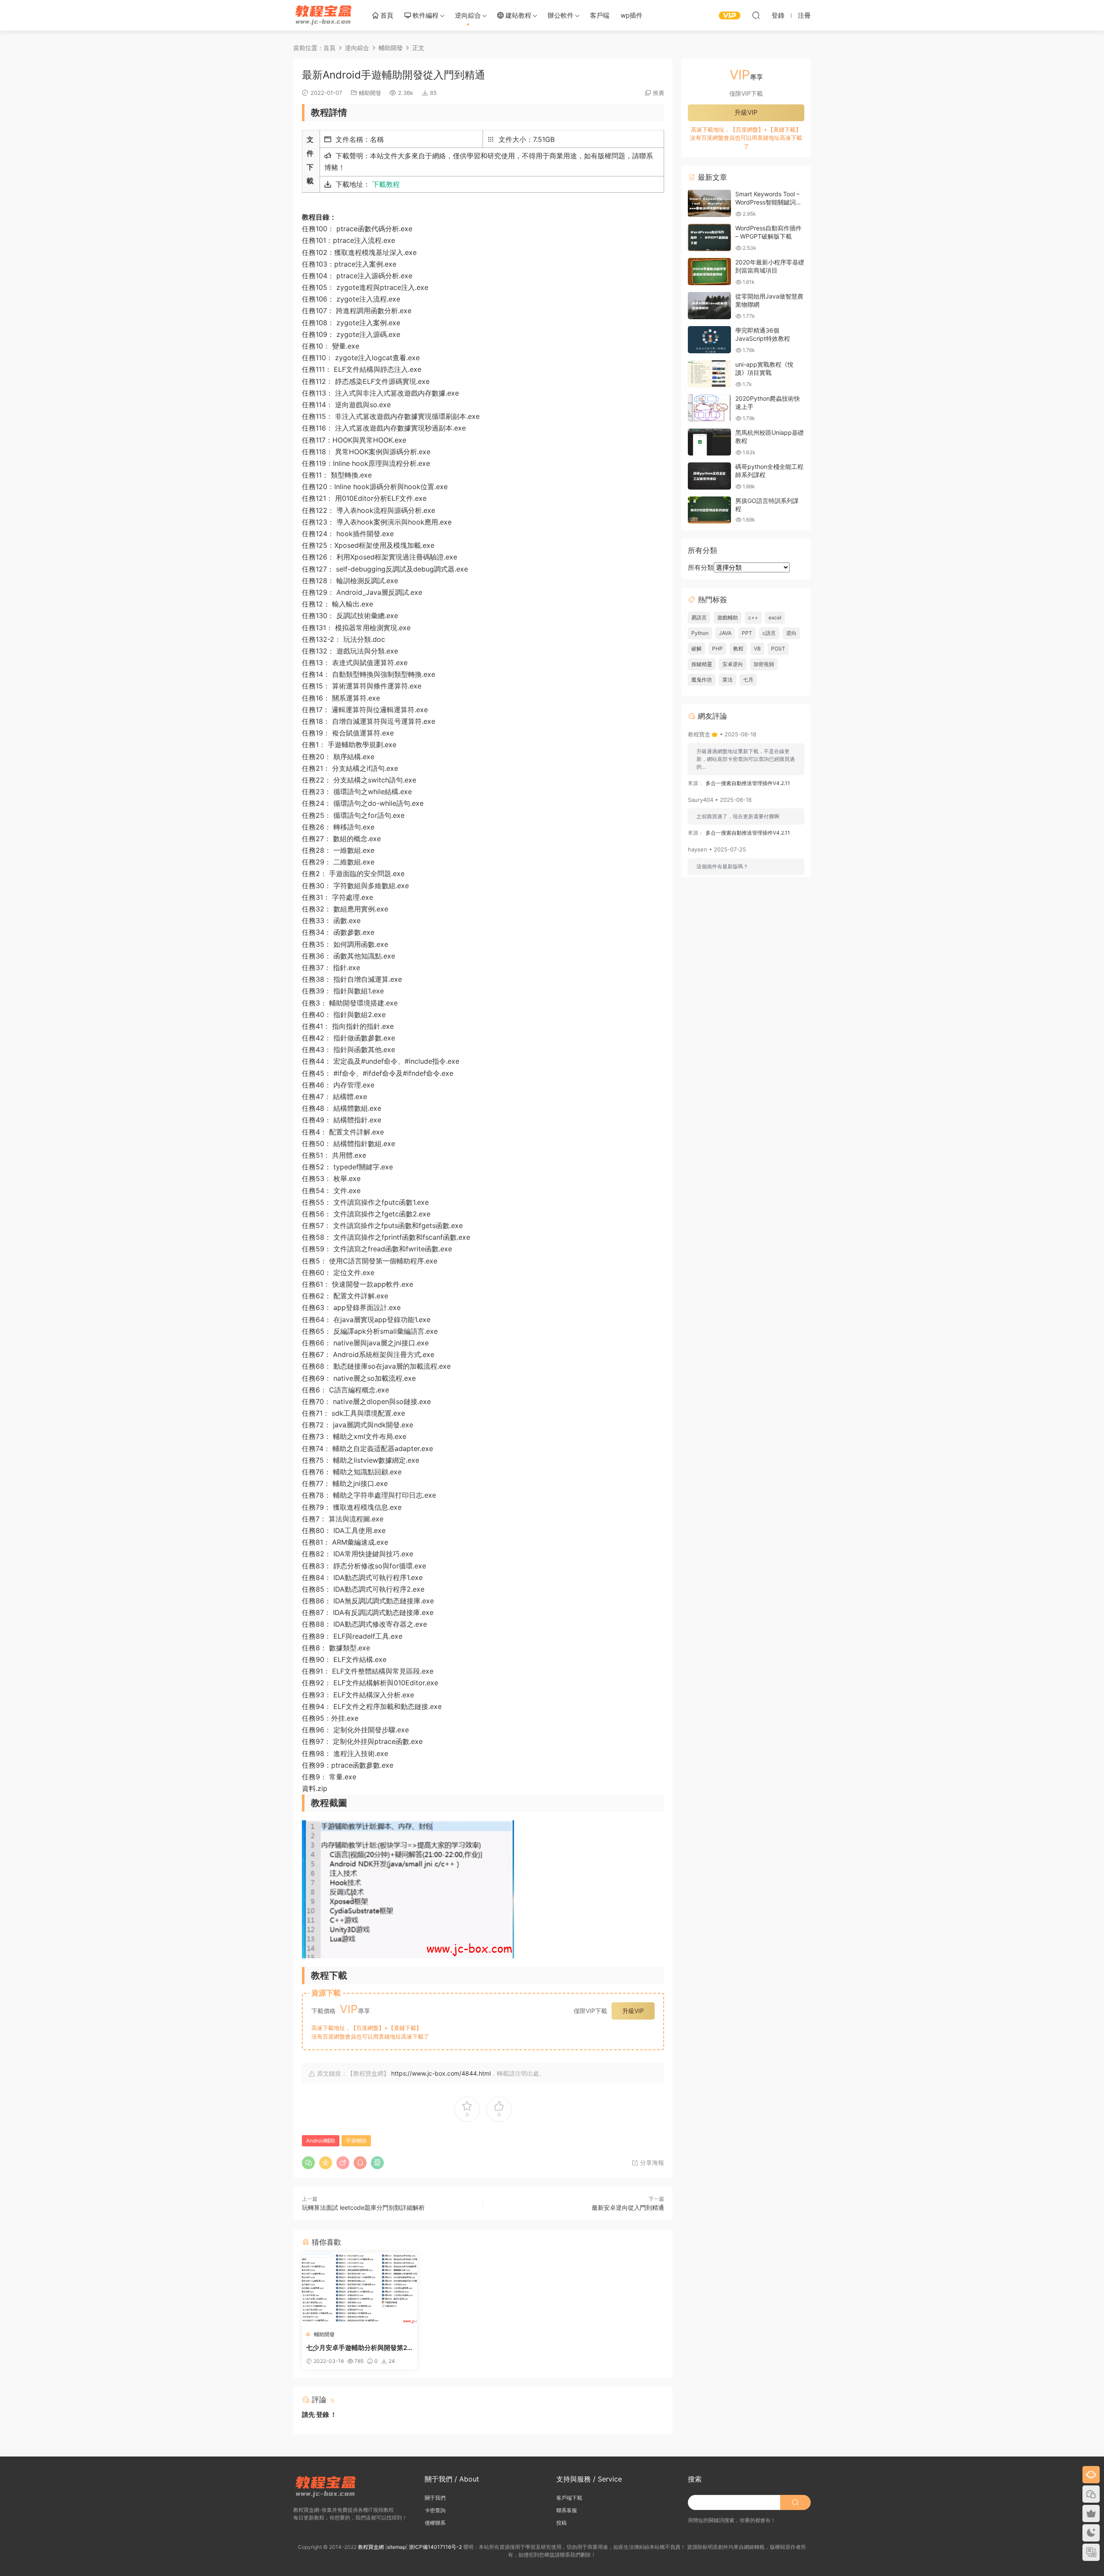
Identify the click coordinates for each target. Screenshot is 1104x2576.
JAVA (725, 633)
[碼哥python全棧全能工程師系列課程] (709, 476)
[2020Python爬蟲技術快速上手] (709, 408)
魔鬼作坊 (702, 680)
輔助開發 (370, 93)
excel (775, 617)
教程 (738, 649)
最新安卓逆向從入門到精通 (628, 2207)
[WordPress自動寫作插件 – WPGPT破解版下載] (709, 237)
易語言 (699, 617)
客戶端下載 (569, 2498)
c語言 (769, 633)
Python (700, 633)
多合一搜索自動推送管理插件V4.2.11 (748, 783)
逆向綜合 (468, 15)
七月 (748, 680)
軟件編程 (425, 15)
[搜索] (756, 15)
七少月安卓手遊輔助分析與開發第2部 (357, 2348)
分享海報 (651, 2163)
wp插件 (632, 15)
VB (757, 649)
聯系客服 (567, 2510)
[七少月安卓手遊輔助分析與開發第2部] (359, 2288)
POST (778, 649)
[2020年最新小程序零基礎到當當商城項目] (709, 272)
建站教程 (517, 15)
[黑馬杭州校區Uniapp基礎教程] (709, 442)
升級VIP (633, 2011)
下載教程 (386, 184)
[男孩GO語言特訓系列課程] (709, 510)
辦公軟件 (561, 15)
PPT (747, 633)
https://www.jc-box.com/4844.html (441, 2073)
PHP (717, 649)
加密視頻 (764, 664)
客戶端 (600, 15)
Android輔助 (321, 2141)
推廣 (659, 93)
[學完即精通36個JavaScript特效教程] (709, 340)
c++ (753, 617)
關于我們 (435, 2498)
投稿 (561, 2523)
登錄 (323, 2414)
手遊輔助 (356, 2141)
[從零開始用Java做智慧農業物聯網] (709, 306)
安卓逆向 (733, 664)
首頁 (386, 15)
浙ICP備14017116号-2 (435, 2547)
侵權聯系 (435, 2523)
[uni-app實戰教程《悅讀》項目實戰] (709, 374)
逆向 (791, 633)
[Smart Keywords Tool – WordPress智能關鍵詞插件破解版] (709, 203)
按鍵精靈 (702, 664)
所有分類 (701, 567)
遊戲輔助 (728, 617)
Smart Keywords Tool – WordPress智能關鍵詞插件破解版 (768, 202)
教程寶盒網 (323, 15)
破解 (696, 649)
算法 (728, 680)
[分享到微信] (308, 2163)
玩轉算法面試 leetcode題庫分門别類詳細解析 (363, 2207)
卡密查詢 (435, 2510)
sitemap (396, 2547)
